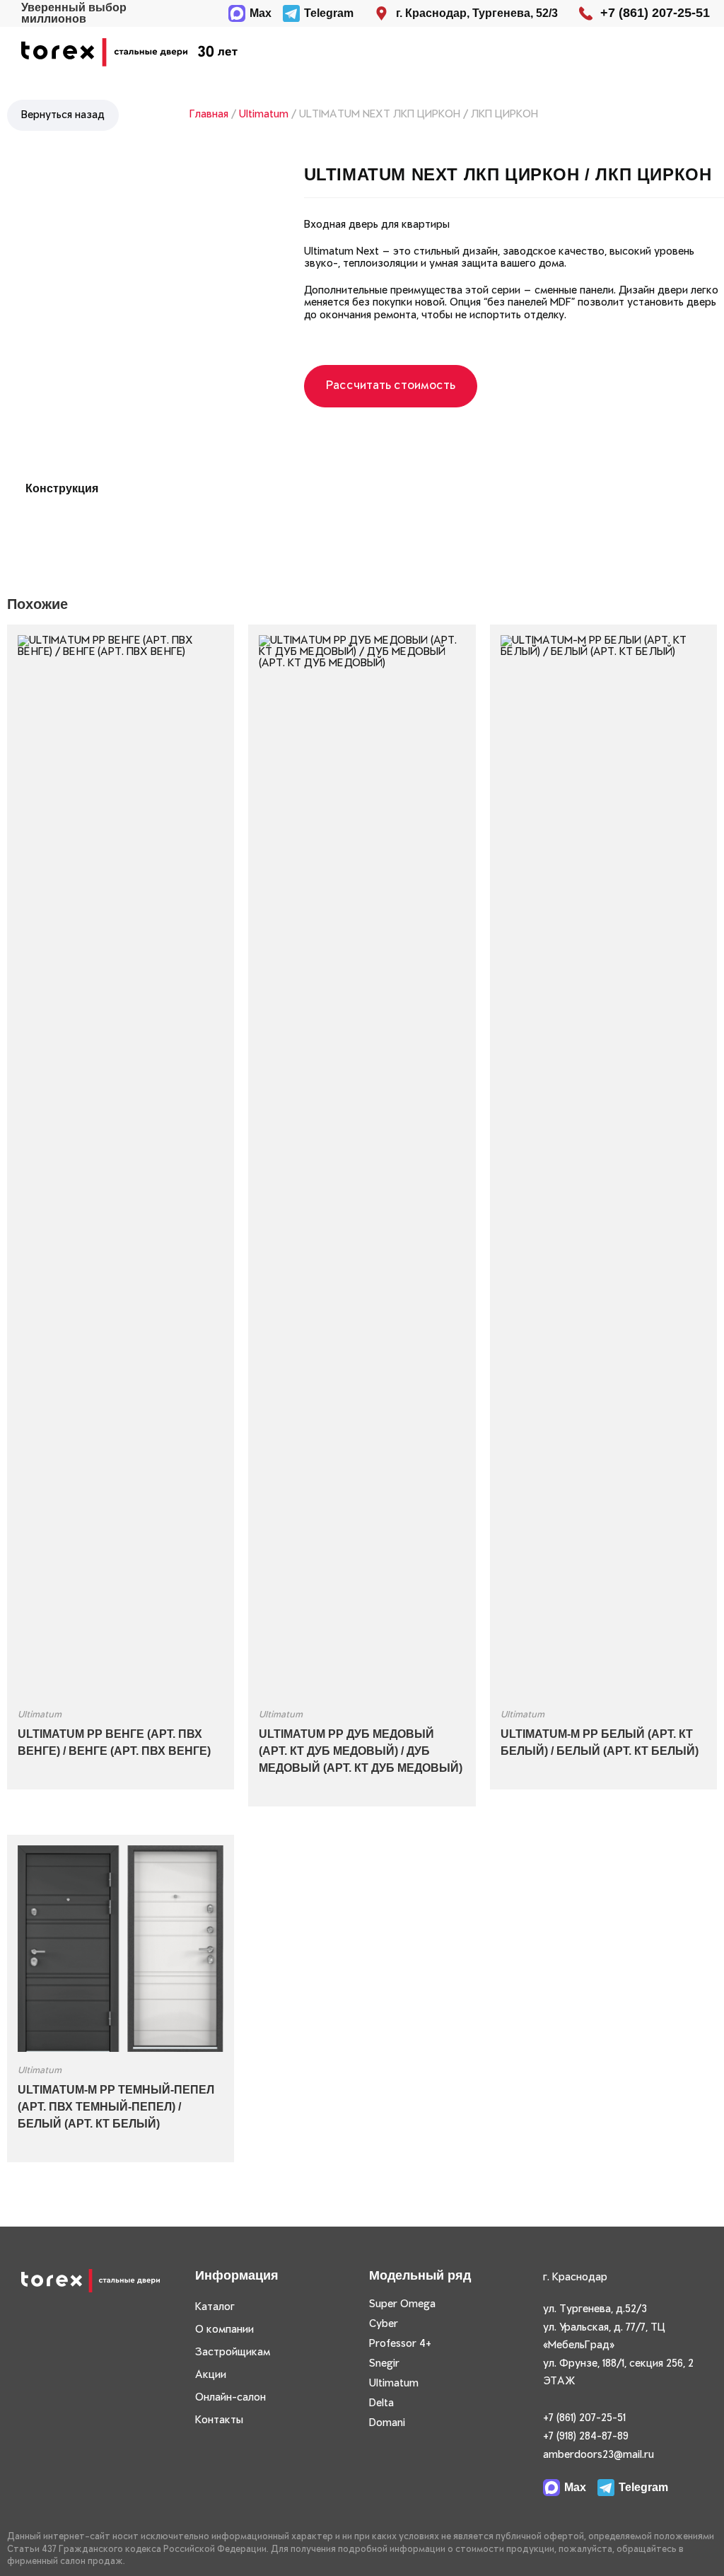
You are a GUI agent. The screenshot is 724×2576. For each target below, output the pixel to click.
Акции (211, 2375)
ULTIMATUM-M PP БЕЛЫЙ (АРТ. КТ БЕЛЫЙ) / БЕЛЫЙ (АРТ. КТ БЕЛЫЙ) (600, 1742)
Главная (209, 115)
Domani (387, 2423)
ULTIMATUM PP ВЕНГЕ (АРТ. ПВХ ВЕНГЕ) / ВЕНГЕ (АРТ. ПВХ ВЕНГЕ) (114, 1742)
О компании (224, 2330)
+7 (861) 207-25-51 (584, 2418)
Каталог (215, 2307)
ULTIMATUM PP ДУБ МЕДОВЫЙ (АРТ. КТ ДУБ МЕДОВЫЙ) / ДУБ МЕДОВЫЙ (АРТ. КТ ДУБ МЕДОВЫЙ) (361, 1751)
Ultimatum (264, 115)
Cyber (384, 2324)
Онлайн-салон (230, 2398)
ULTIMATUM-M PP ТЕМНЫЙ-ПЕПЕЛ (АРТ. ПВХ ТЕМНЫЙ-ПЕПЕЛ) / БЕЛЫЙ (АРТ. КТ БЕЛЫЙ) (116, 2107)
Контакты (219, 2420)
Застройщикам (233, 2352)
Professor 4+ (400, 2344)
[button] (685, 53)
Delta (381, 2403)
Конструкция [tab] (62, 488)
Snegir (384, 2364)
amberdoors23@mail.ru (599, 2455)
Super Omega (402, 2304)
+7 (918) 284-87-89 (586, 2437)
